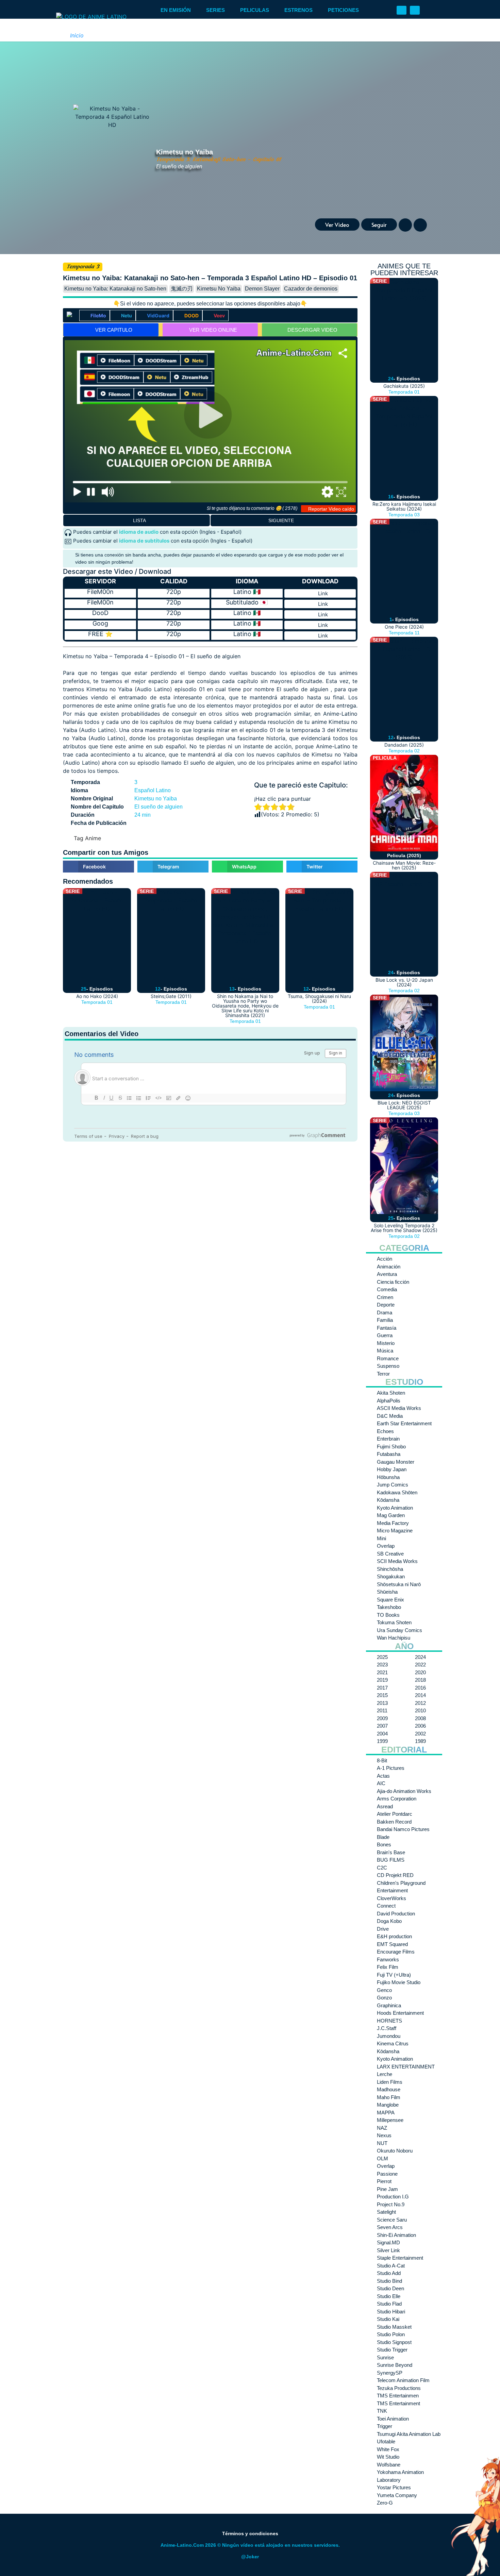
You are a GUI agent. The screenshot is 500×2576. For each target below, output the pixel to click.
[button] (402, 10)
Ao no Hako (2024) (97, 996)
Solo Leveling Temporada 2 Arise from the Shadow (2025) (404, 1228)
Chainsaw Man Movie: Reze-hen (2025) (404, 865)
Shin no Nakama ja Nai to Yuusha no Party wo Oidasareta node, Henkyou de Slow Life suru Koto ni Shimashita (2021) (245, 1006)
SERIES (215, 10)
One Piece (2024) (404, 627)
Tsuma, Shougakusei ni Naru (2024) (319, 999)
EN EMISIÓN (176, 10)
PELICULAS (255, 10)
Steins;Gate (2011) (171, 996)
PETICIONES (343, 10)
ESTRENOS (298, 10)
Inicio (77, 35)
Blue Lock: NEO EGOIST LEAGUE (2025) (404, 1105)
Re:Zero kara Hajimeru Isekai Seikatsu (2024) (404, 506)
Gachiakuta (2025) (404, 386)
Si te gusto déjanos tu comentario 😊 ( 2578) (252, 508)
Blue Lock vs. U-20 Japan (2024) (404, 982)
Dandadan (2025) (404, 745)
